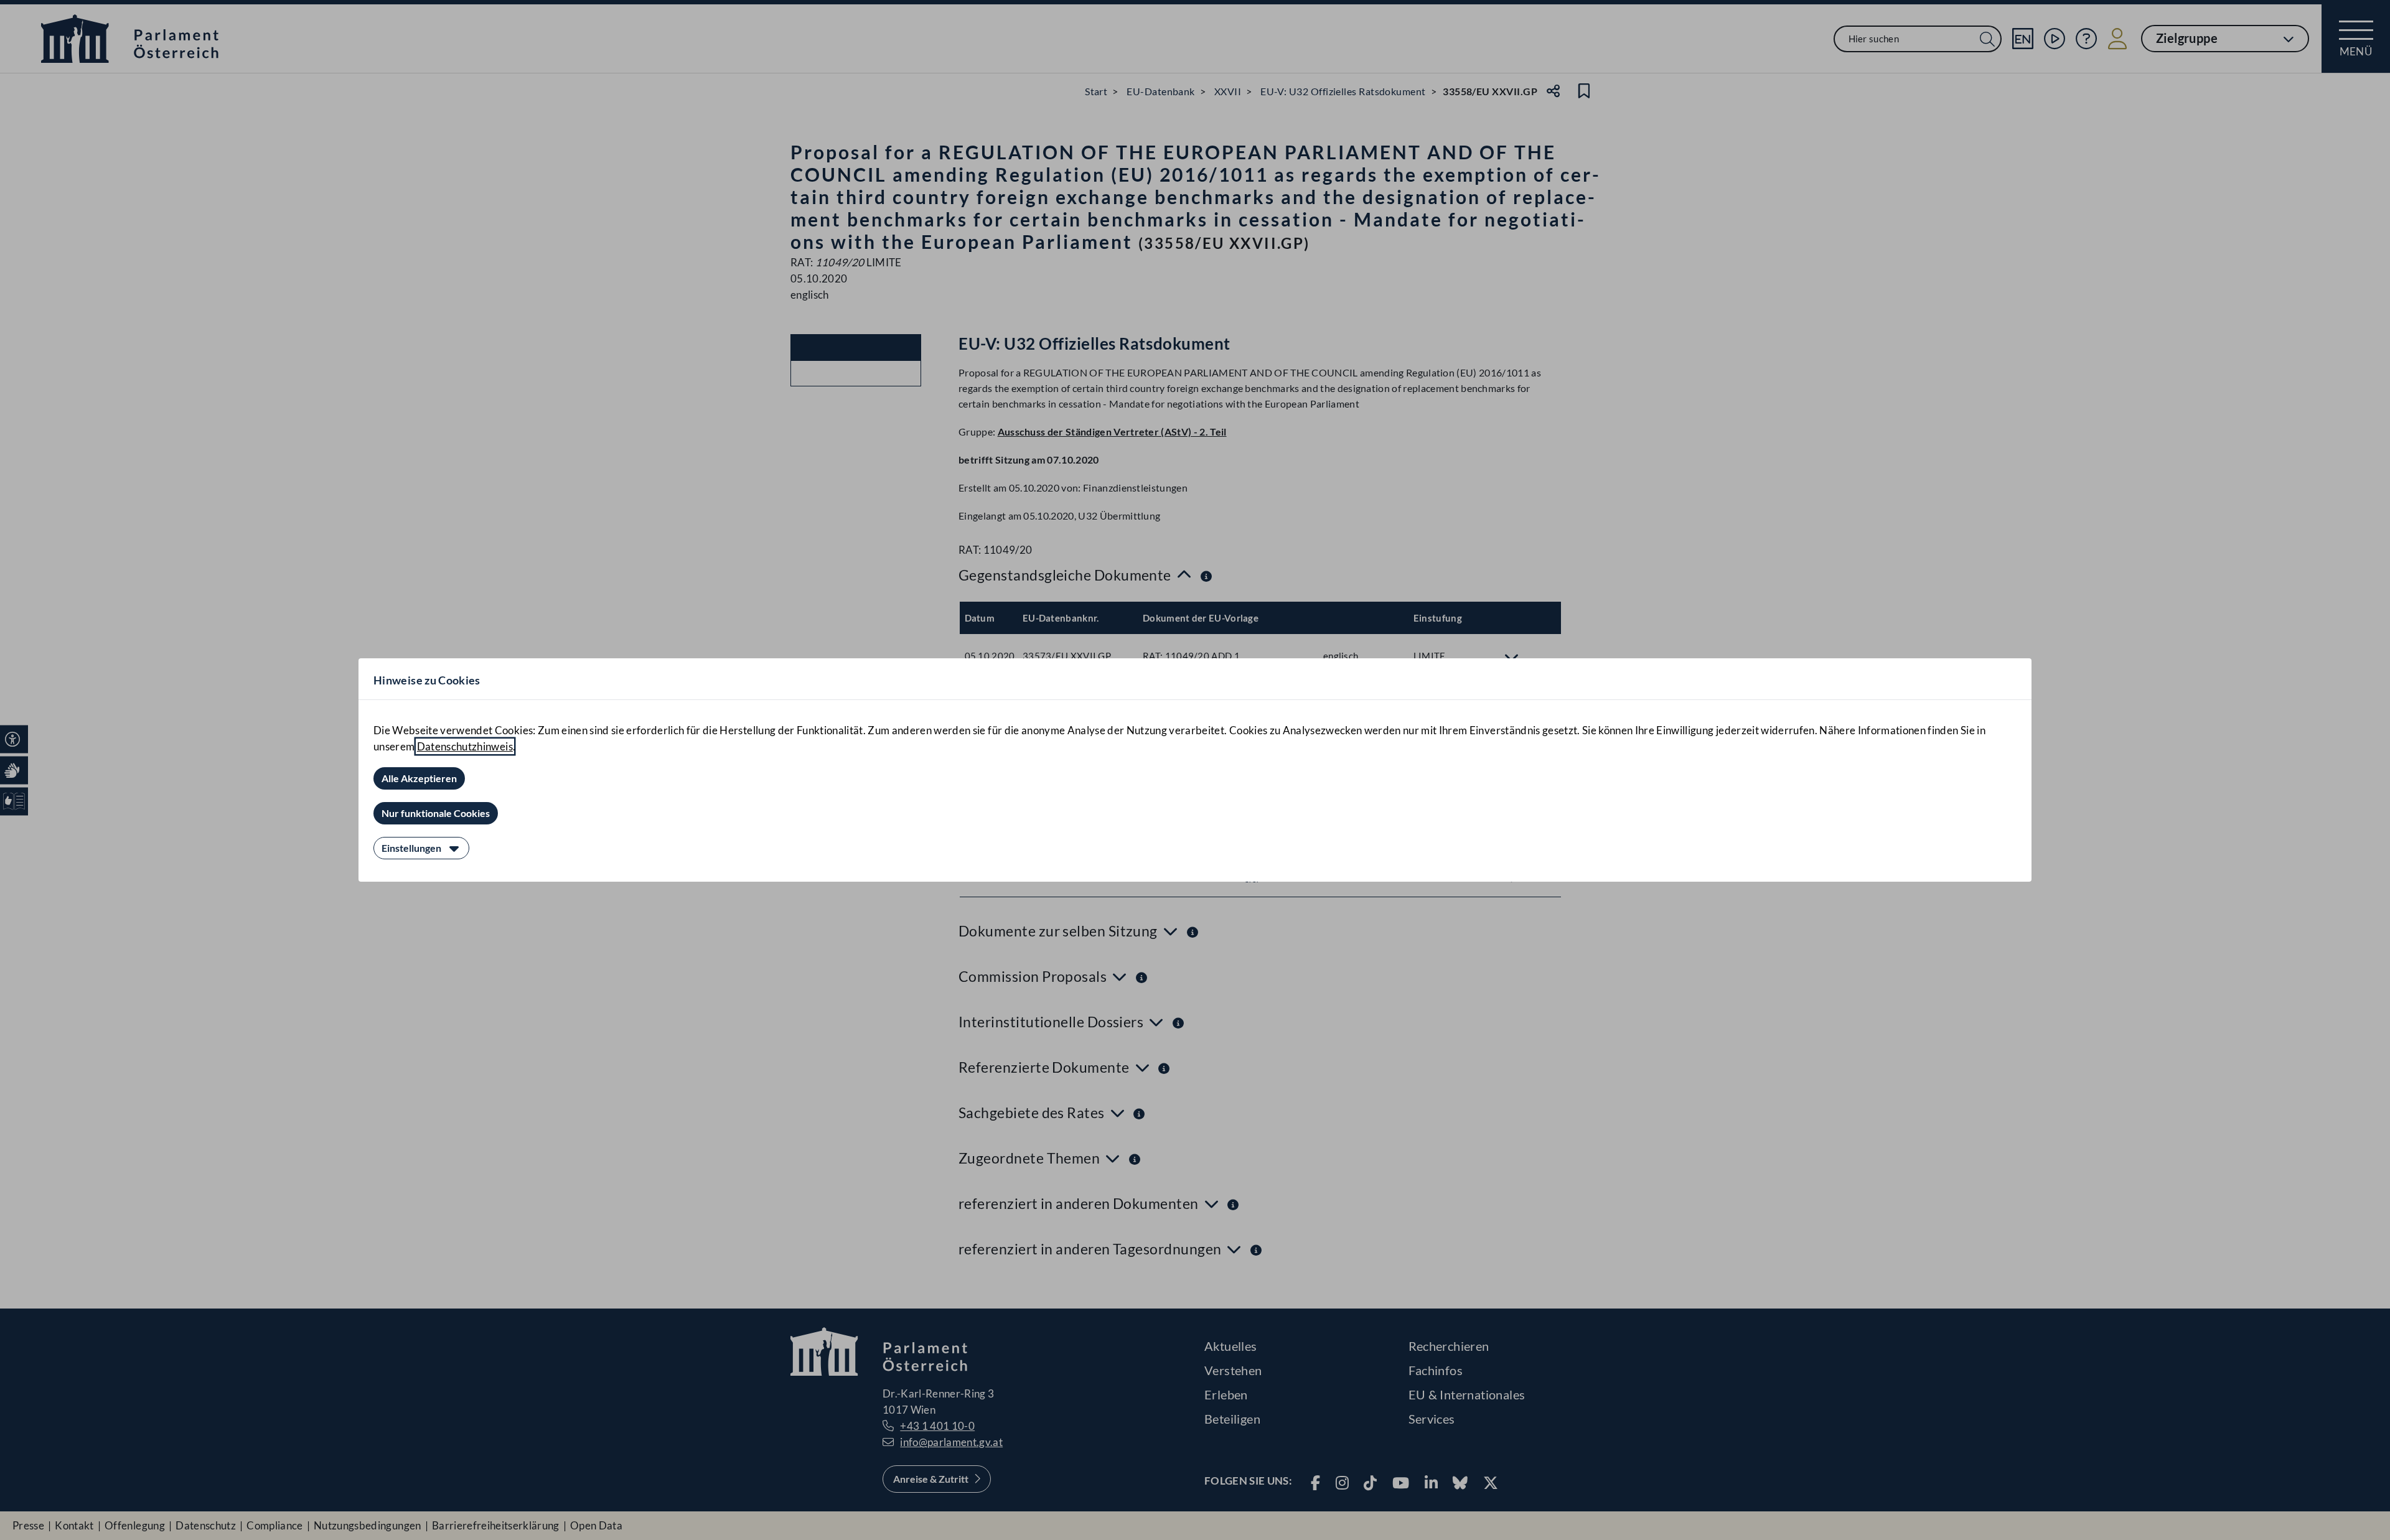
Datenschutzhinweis (465, 746)
